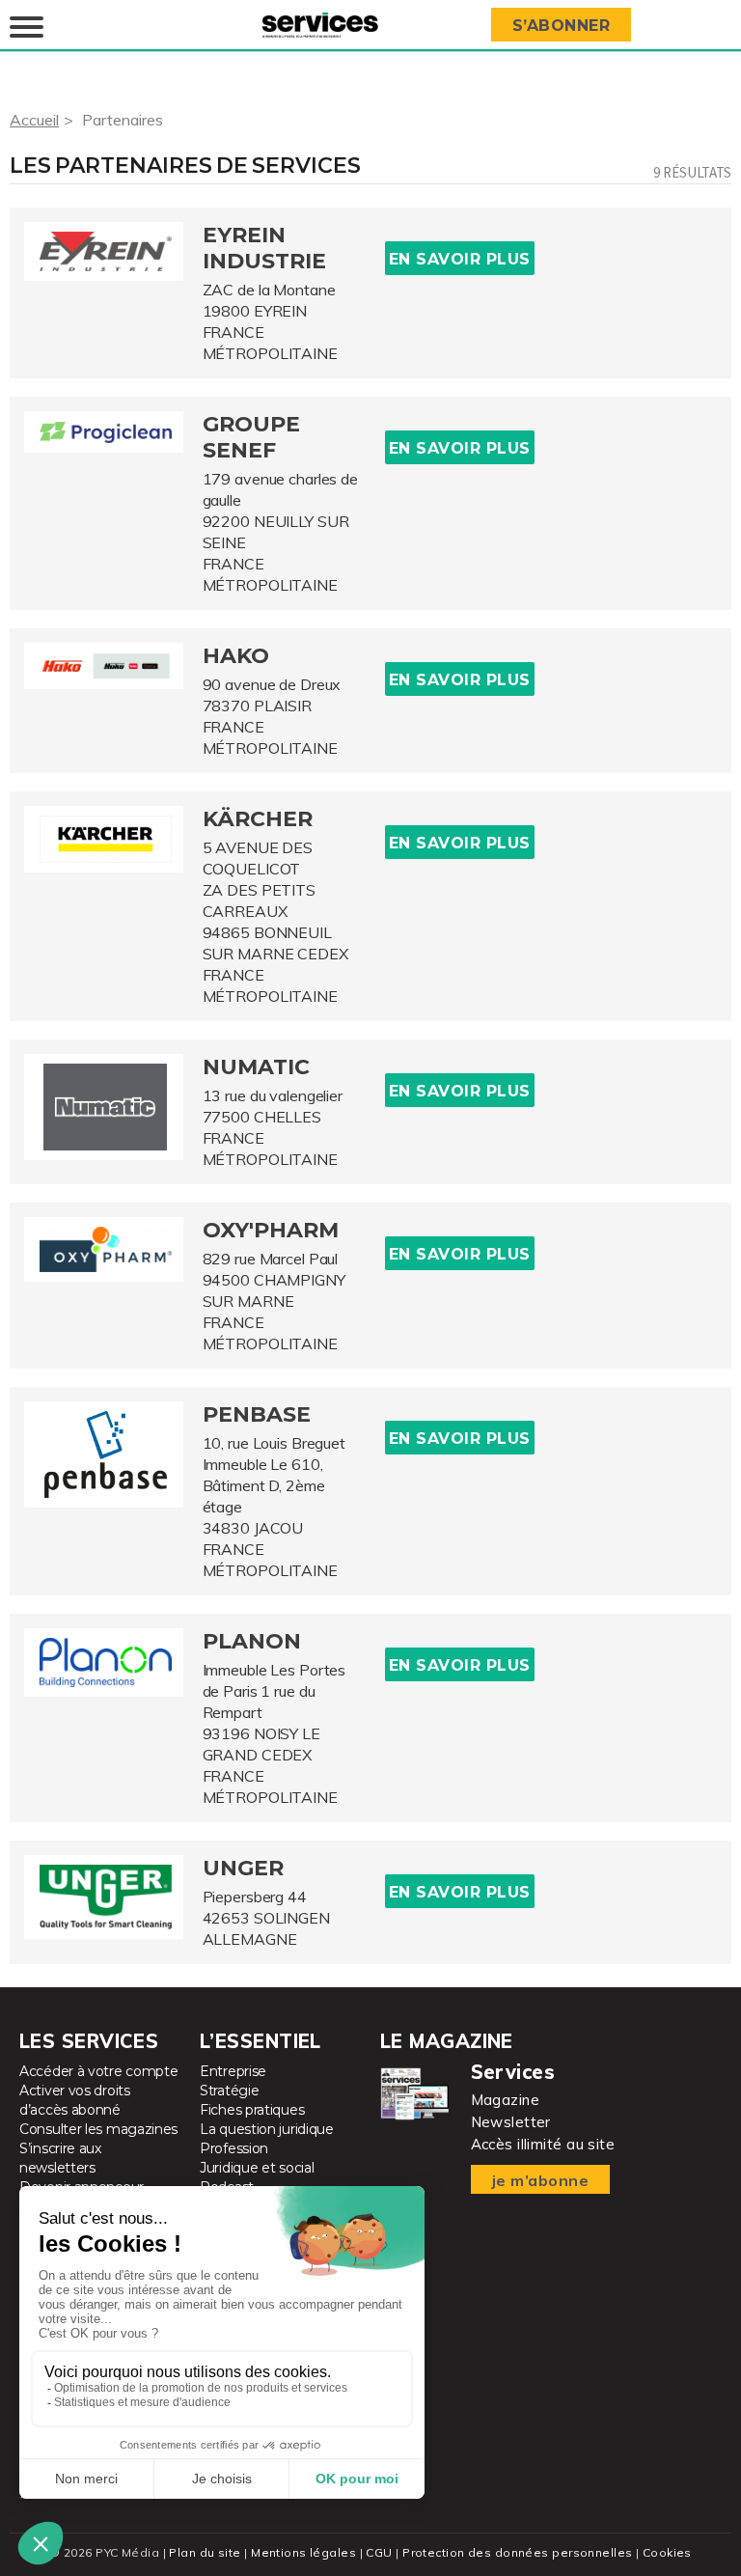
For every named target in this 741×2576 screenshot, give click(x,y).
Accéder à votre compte (98, 2071)
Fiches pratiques (252, 2110)
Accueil (34, 120)
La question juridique (267, 2129)
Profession (234, 2148)
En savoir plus (460, 259)
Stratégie (229, 2091)
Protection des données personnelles (517, 2552)
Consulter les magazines (98, 2129)
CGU (379, 2552)
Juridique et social (257, 2168)
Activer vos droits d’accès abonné (75, 2100)
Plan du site (205, 2552)
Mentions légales (303, 2552)
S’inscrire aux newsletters (60, 2158)
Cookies (667, 2552)
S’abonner (562, 26)
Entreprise (233, 2071)
